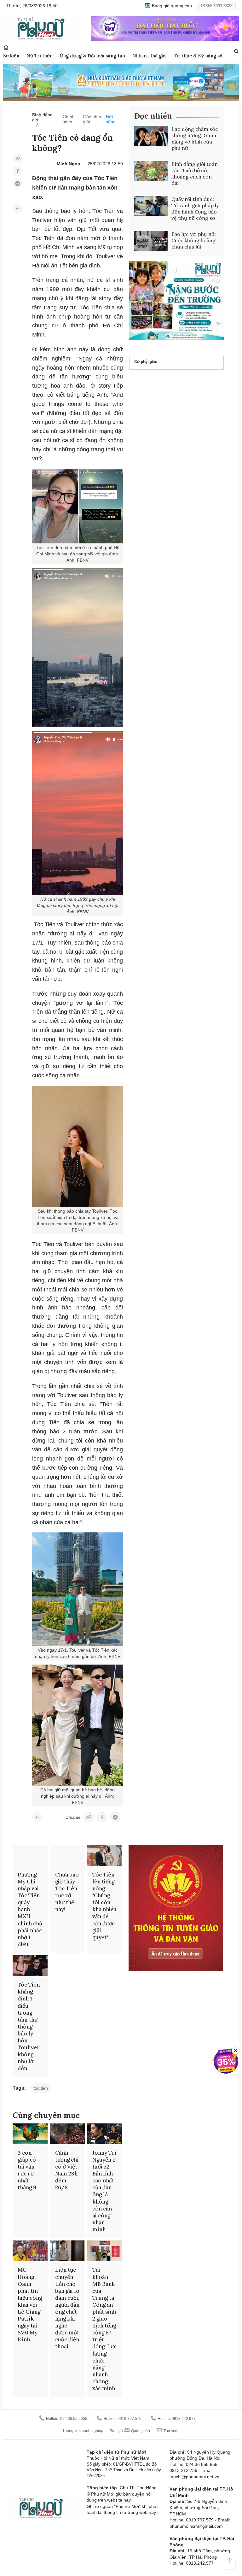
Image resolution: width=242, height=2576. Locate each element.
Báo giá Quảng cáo (130, 2431)
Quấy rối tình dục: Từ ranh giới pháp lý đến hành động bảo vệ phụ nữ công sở (195, 208)
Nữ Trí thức (39, 56)
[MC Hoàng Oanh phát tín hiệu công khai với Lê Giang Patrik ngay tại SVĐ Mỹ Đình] (30, 2251)
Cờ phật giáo (146, 362)
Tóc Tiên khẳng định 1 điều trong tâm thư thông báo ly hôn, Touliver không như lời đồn (29, 2026)
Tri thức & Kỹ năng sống (201, 56)
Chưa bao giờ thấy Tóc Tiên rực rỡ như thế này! (67, 1892)
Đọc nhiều (153, 116)
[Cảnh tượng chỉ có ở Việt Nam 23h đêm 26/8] (68, 2134)
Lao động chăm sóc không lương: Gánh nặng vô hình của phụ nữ (195, 138)
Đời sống (111, 119)
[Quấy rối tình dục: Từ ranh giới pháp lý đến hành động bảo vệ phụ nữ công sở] (151, 206)
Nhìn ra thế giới (150, 56)
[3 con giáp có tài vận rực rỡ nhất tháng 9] (30, 2134)
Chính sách (69, 119)
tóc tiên (41, 2088)
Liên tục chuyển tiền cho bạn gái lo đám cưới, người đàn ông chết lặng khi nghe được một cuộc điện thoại (67, 2308)
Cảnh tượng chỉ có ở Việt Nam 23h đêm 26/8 (67, 2170)
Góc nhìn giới (92, 119)
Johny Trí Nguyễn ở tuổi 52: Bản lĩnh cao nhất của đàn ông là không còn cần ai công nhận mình (104, 2191)
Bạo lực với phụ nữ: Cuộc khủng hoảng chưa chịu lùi (194, 240)
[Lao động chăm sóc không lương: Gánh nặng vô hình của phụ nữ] (151, 136)
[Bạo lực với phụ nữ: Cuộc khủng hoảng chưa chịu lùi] (151, 241)
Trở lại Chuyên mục (37, 1817)
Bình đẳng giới (42, 117)
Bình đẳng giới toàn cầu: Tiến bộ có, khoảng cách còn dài (195, 173)
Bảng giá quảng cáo (171, 6)
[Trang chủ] (6, 47)
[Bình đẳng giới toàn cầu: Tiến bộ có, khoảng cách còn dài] (151, 171)
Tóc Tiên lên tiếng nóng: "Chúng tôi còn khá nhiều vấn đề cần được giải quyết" (104, 1906)
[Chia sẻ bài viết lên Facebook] (18, 171)
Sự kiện (11, 56)
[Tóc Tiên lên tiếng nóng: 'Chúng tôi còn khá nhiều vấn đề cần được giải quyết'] (105, 1855)
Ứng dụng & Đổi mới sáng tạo (92, 56)
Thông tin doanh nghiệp (83, 2431)
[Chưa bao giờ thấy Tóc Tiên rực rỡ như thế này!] (68, 1855)
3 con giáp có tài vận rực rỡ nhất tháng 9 (27, 2170)
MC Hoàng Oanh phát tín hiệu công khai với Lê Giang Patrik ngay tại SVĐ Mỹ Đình (30, 2305)
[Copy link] (18, 158)
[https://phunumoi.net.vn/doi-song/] (18, 209)
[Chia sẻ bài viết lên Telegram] (18, 184)
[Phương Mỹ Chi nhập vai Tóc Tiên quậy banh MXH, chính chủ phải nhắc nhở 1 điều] (30, 1855)
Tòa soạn (171, 2431)
